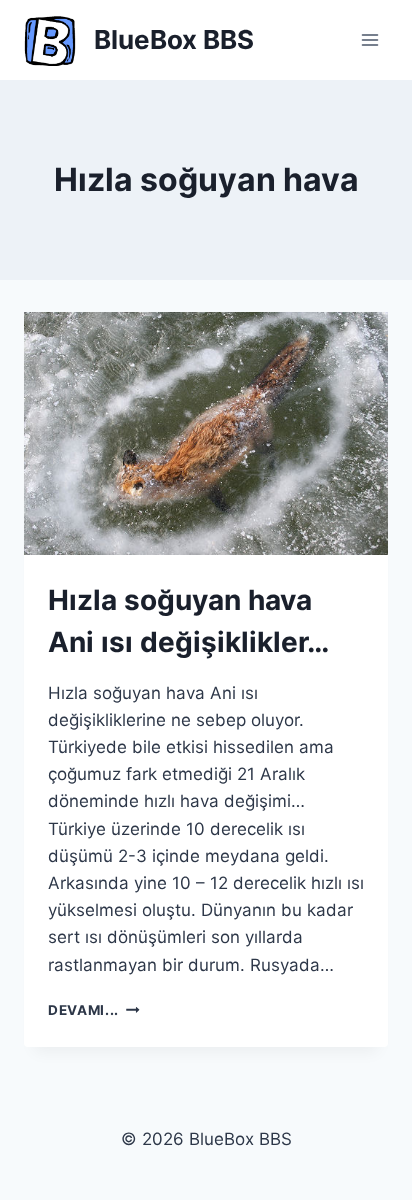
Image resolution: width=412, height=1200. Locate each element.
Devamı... (94, 1010)
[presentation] (206, 433)
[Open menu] (369, 39)
